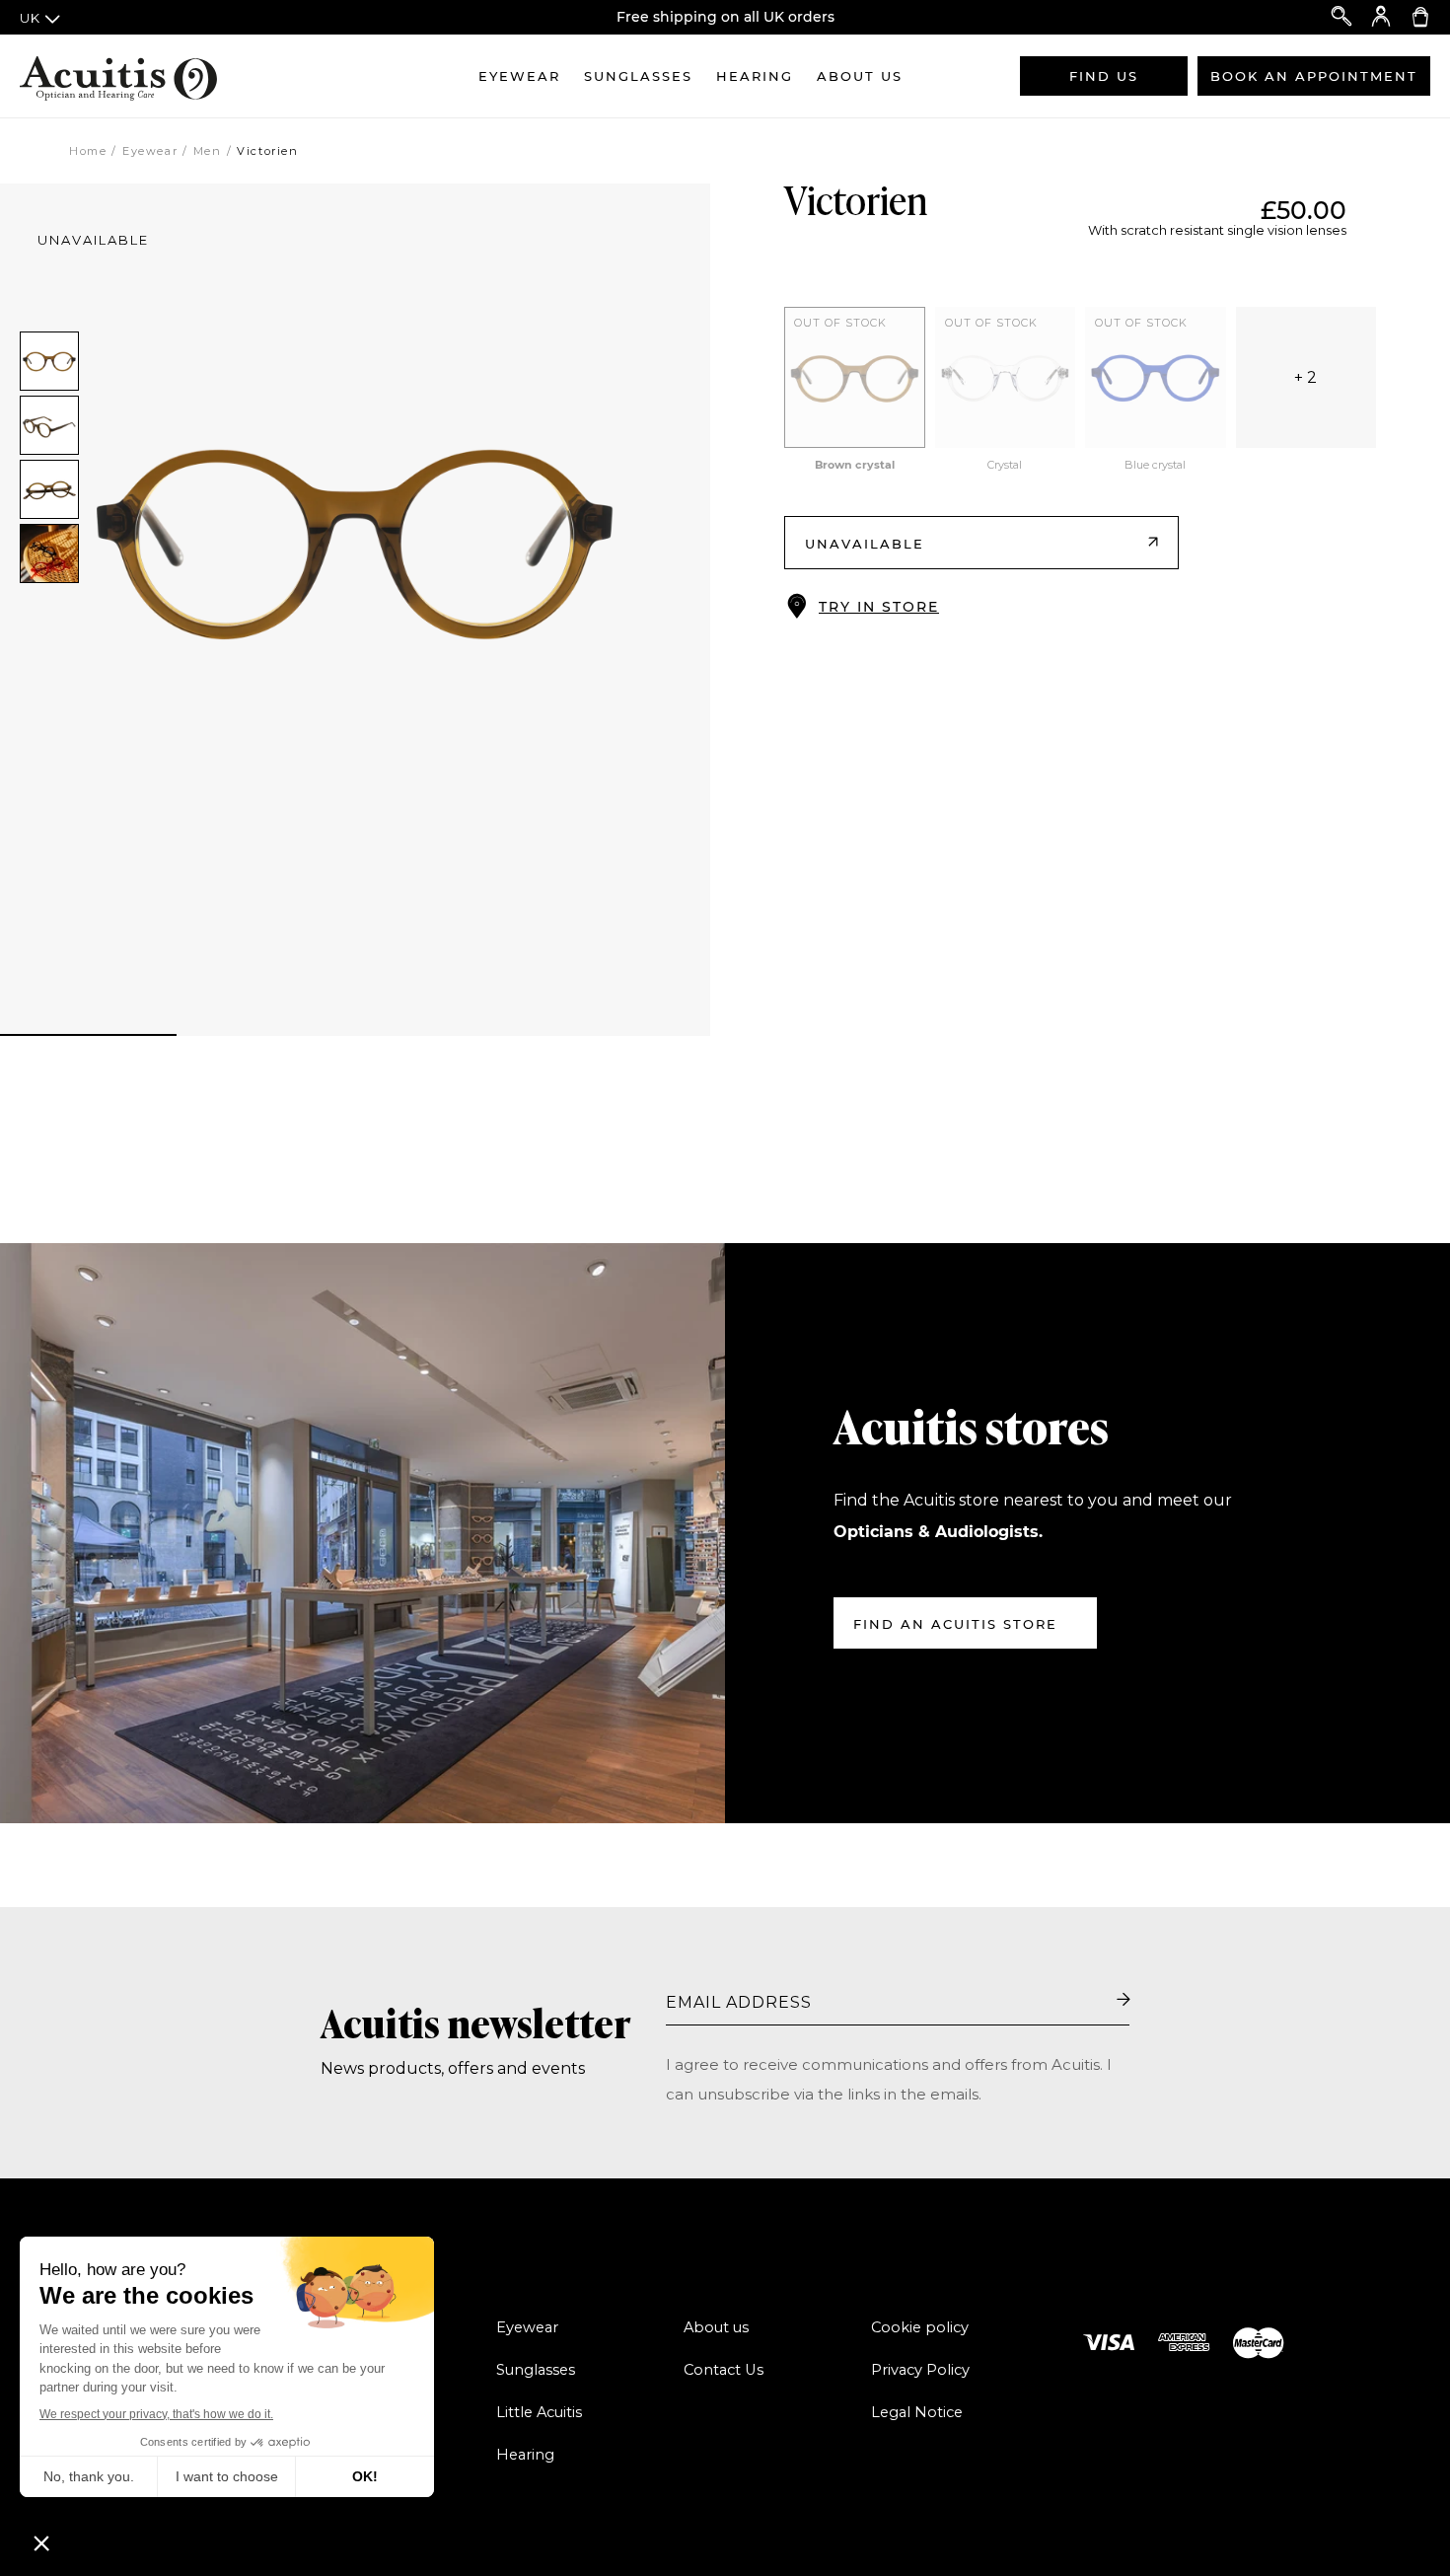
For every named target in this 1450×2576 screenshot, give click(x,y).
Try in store (879, 607)
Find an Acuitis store (955, 1624)
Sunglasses (638, 76)
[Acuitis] (118, 76)
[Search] (1341, 17)
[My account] (1381, 17)
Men (208, 151)
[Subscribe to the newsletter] (1124, 2001)
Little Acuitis (539, 2412)
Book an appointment (1314, 76)
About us (860, 76)
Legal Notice (917, 2412)
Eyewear (519, 76)
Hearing (755, 76)
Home (88, 151)
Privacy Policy (920, 2370)
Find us (1104, 76)
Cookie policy (920, 2327)
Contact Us (724, 2370)
